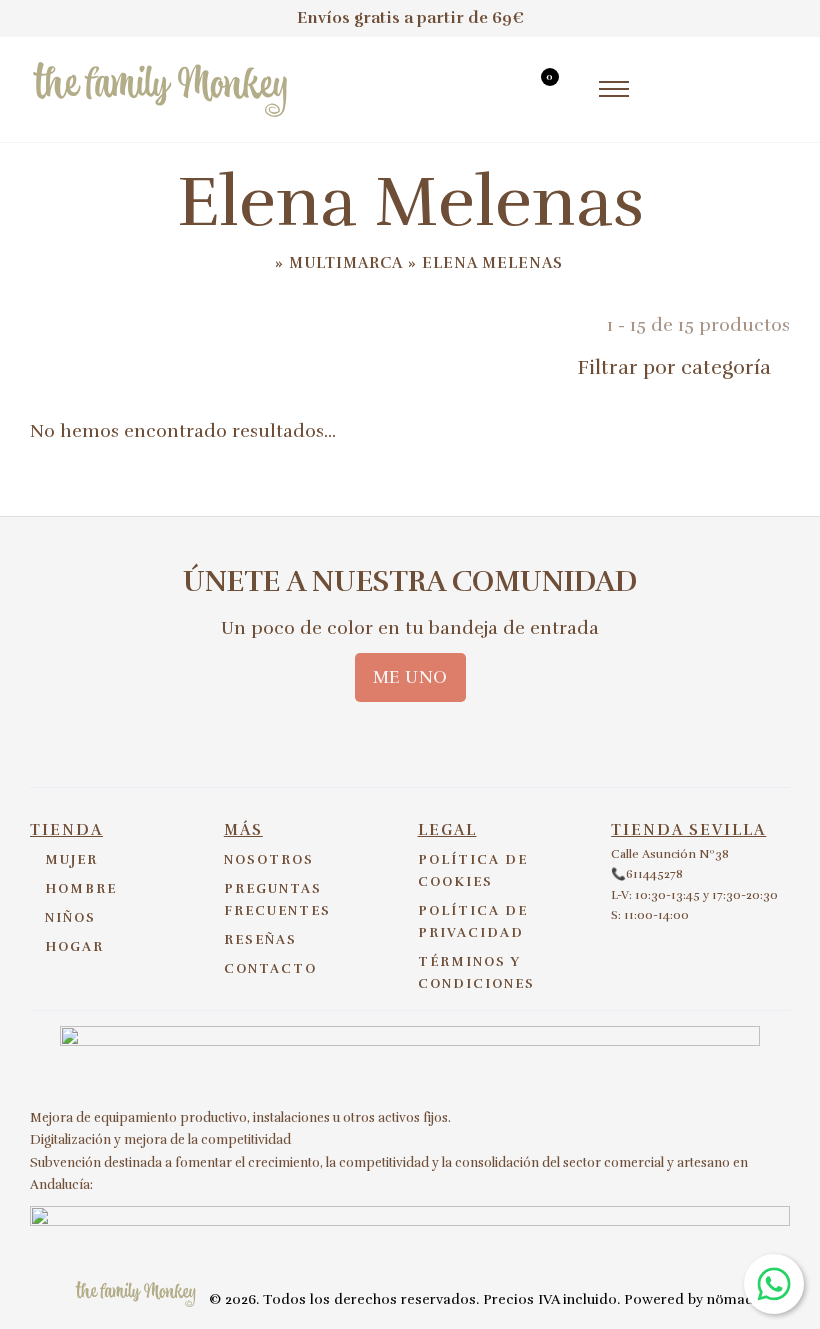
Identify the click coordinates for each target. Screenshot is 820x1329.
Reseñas (260, 940)
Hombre (81, 889)
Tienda (66, 830)
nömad (730, 1299)
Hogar (74, 947)
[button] (640, 368)
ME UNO (410, 677)
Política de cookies (473, 871)
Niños (70, 918)
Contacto (270, 969)
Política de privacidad (473, 922)
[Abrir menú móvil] (614, 89)
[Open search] (501, 92)
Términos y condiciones (476, 973)
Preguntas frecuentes (277, 900)
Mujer (71, 860)
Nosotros (269, 860)
